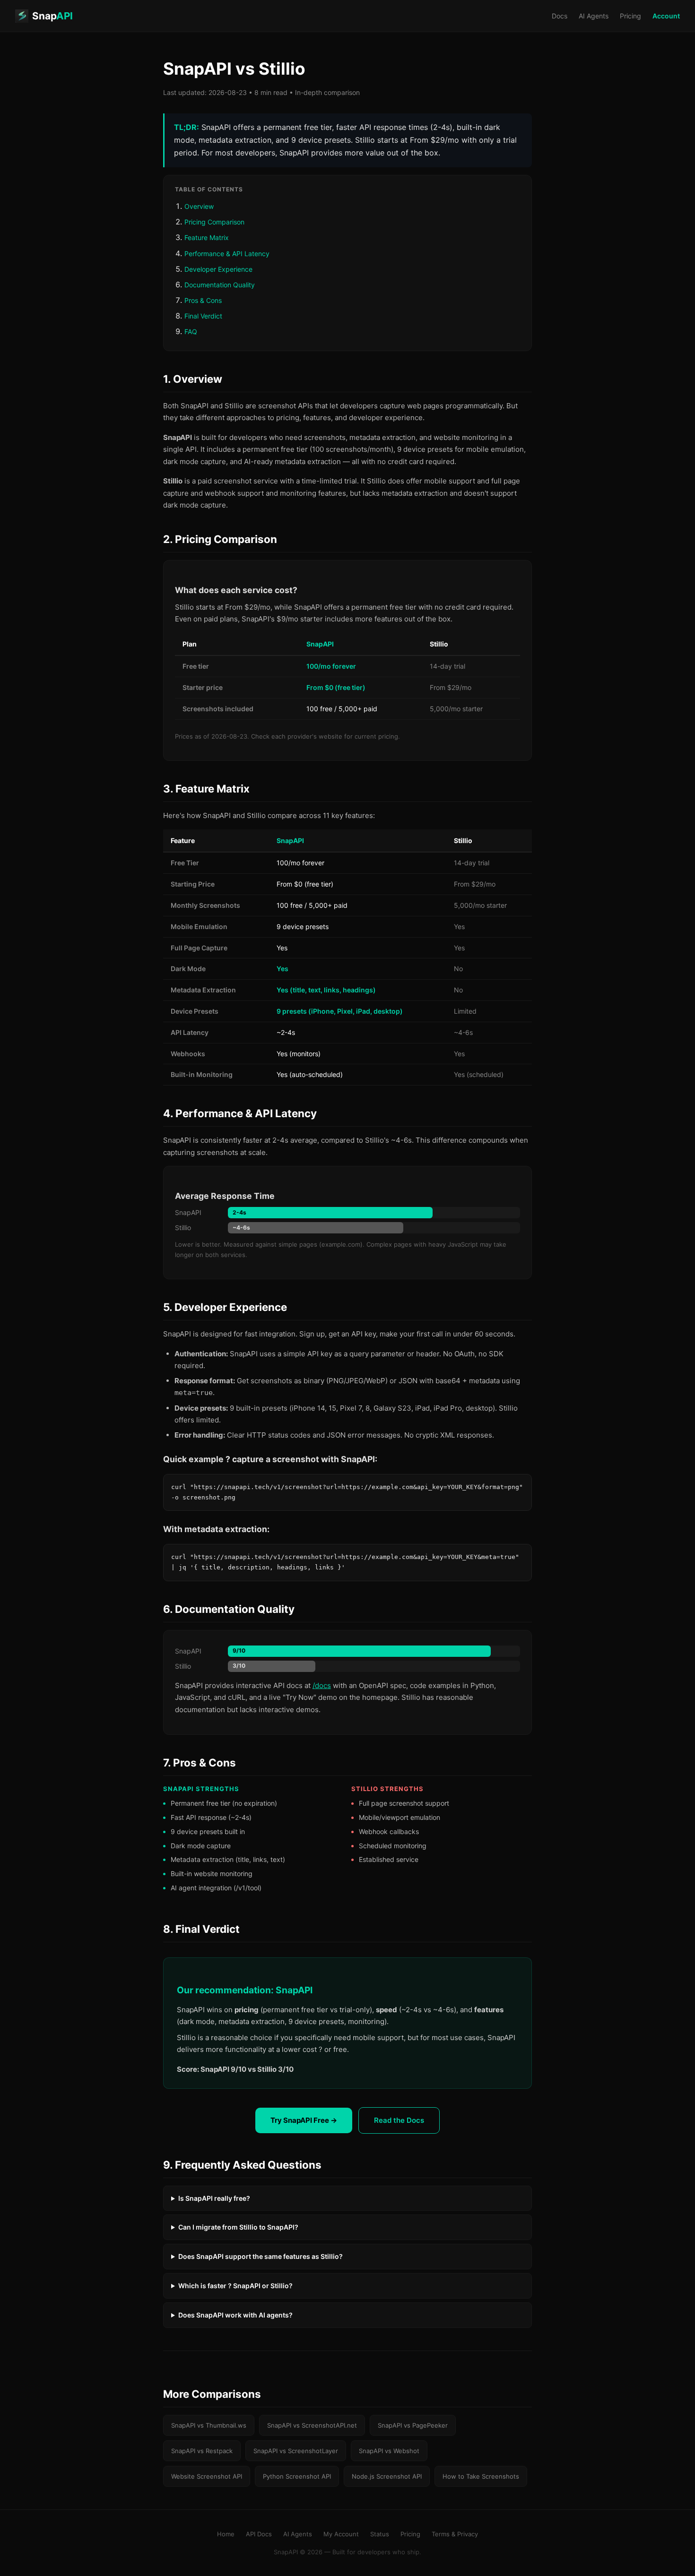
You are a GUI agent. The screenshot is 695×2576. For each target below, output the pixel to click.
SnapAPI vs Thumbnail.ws (209, 2425)
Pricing (630, 16)
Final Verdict (203, 316)
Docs (560, 16)
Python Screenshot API (297, 2476)
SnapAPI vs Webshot (389, 2451)
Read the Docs (399, 2120)
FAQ (191, 332)
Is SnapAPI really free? (214, 2198)
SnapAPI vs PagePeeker (413, 2425)
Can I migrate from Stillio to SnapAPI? (238, 2227)
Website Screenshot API (207, 2476)
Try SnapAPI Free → (304, 2120)
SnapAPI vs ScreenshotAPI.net (312, 2425)
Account (666, 16)
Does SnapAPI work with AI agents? (235, 2315)
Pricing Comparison (214, 222)
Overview (199, 206)
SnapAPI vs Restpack (202, 2451)
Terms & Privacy (455, 2534)
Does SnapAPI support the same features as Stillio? (261, 2256)
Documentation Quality (220, 285)
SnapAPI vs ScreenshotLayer (296, 2451)
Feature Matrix (207, 237)
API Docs (259, 2534)
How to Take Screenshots (481, 2476)
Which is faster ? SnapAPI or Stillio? (235, 2286)
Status (380, 2534)
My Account (341, 2534)
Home (226, 2534)
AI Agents (594, 16)
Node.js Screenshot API (387, 2476)
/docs (322, 1685)
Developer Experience (218, 269)
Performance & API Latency (227, 254)
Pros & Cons (203, 300)
